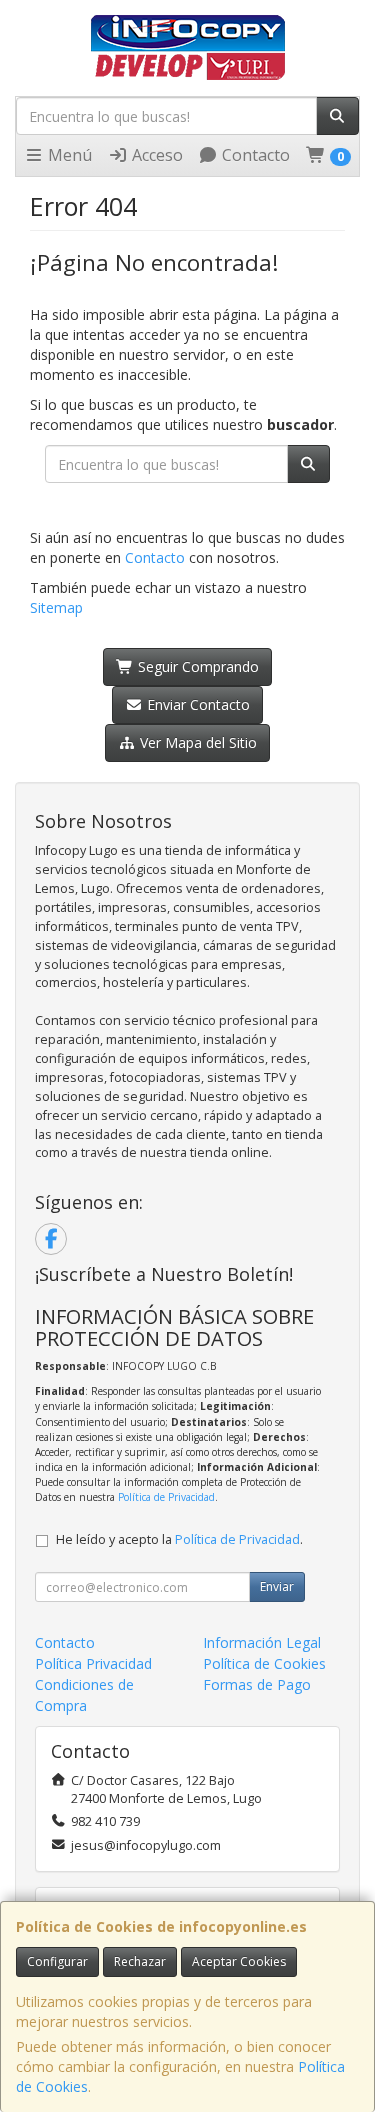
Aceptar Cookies (239, 1961)
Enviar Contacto (196, 704)
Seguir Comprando (196, 666)
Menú (68, 155)
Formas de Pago (257, 1684)
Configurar (57, 1961)
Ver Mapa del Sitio (196, 742)
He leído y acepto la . (179, 1539)
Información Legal (262, 1642)
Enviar (277, 1586)
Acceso (155, 155)
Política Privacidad (93, 1663)
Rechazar (140, 1961)
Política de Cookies (264, 1663)
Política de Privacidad (166, 1497)
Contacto (254, 155)
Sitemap (56, 607)
